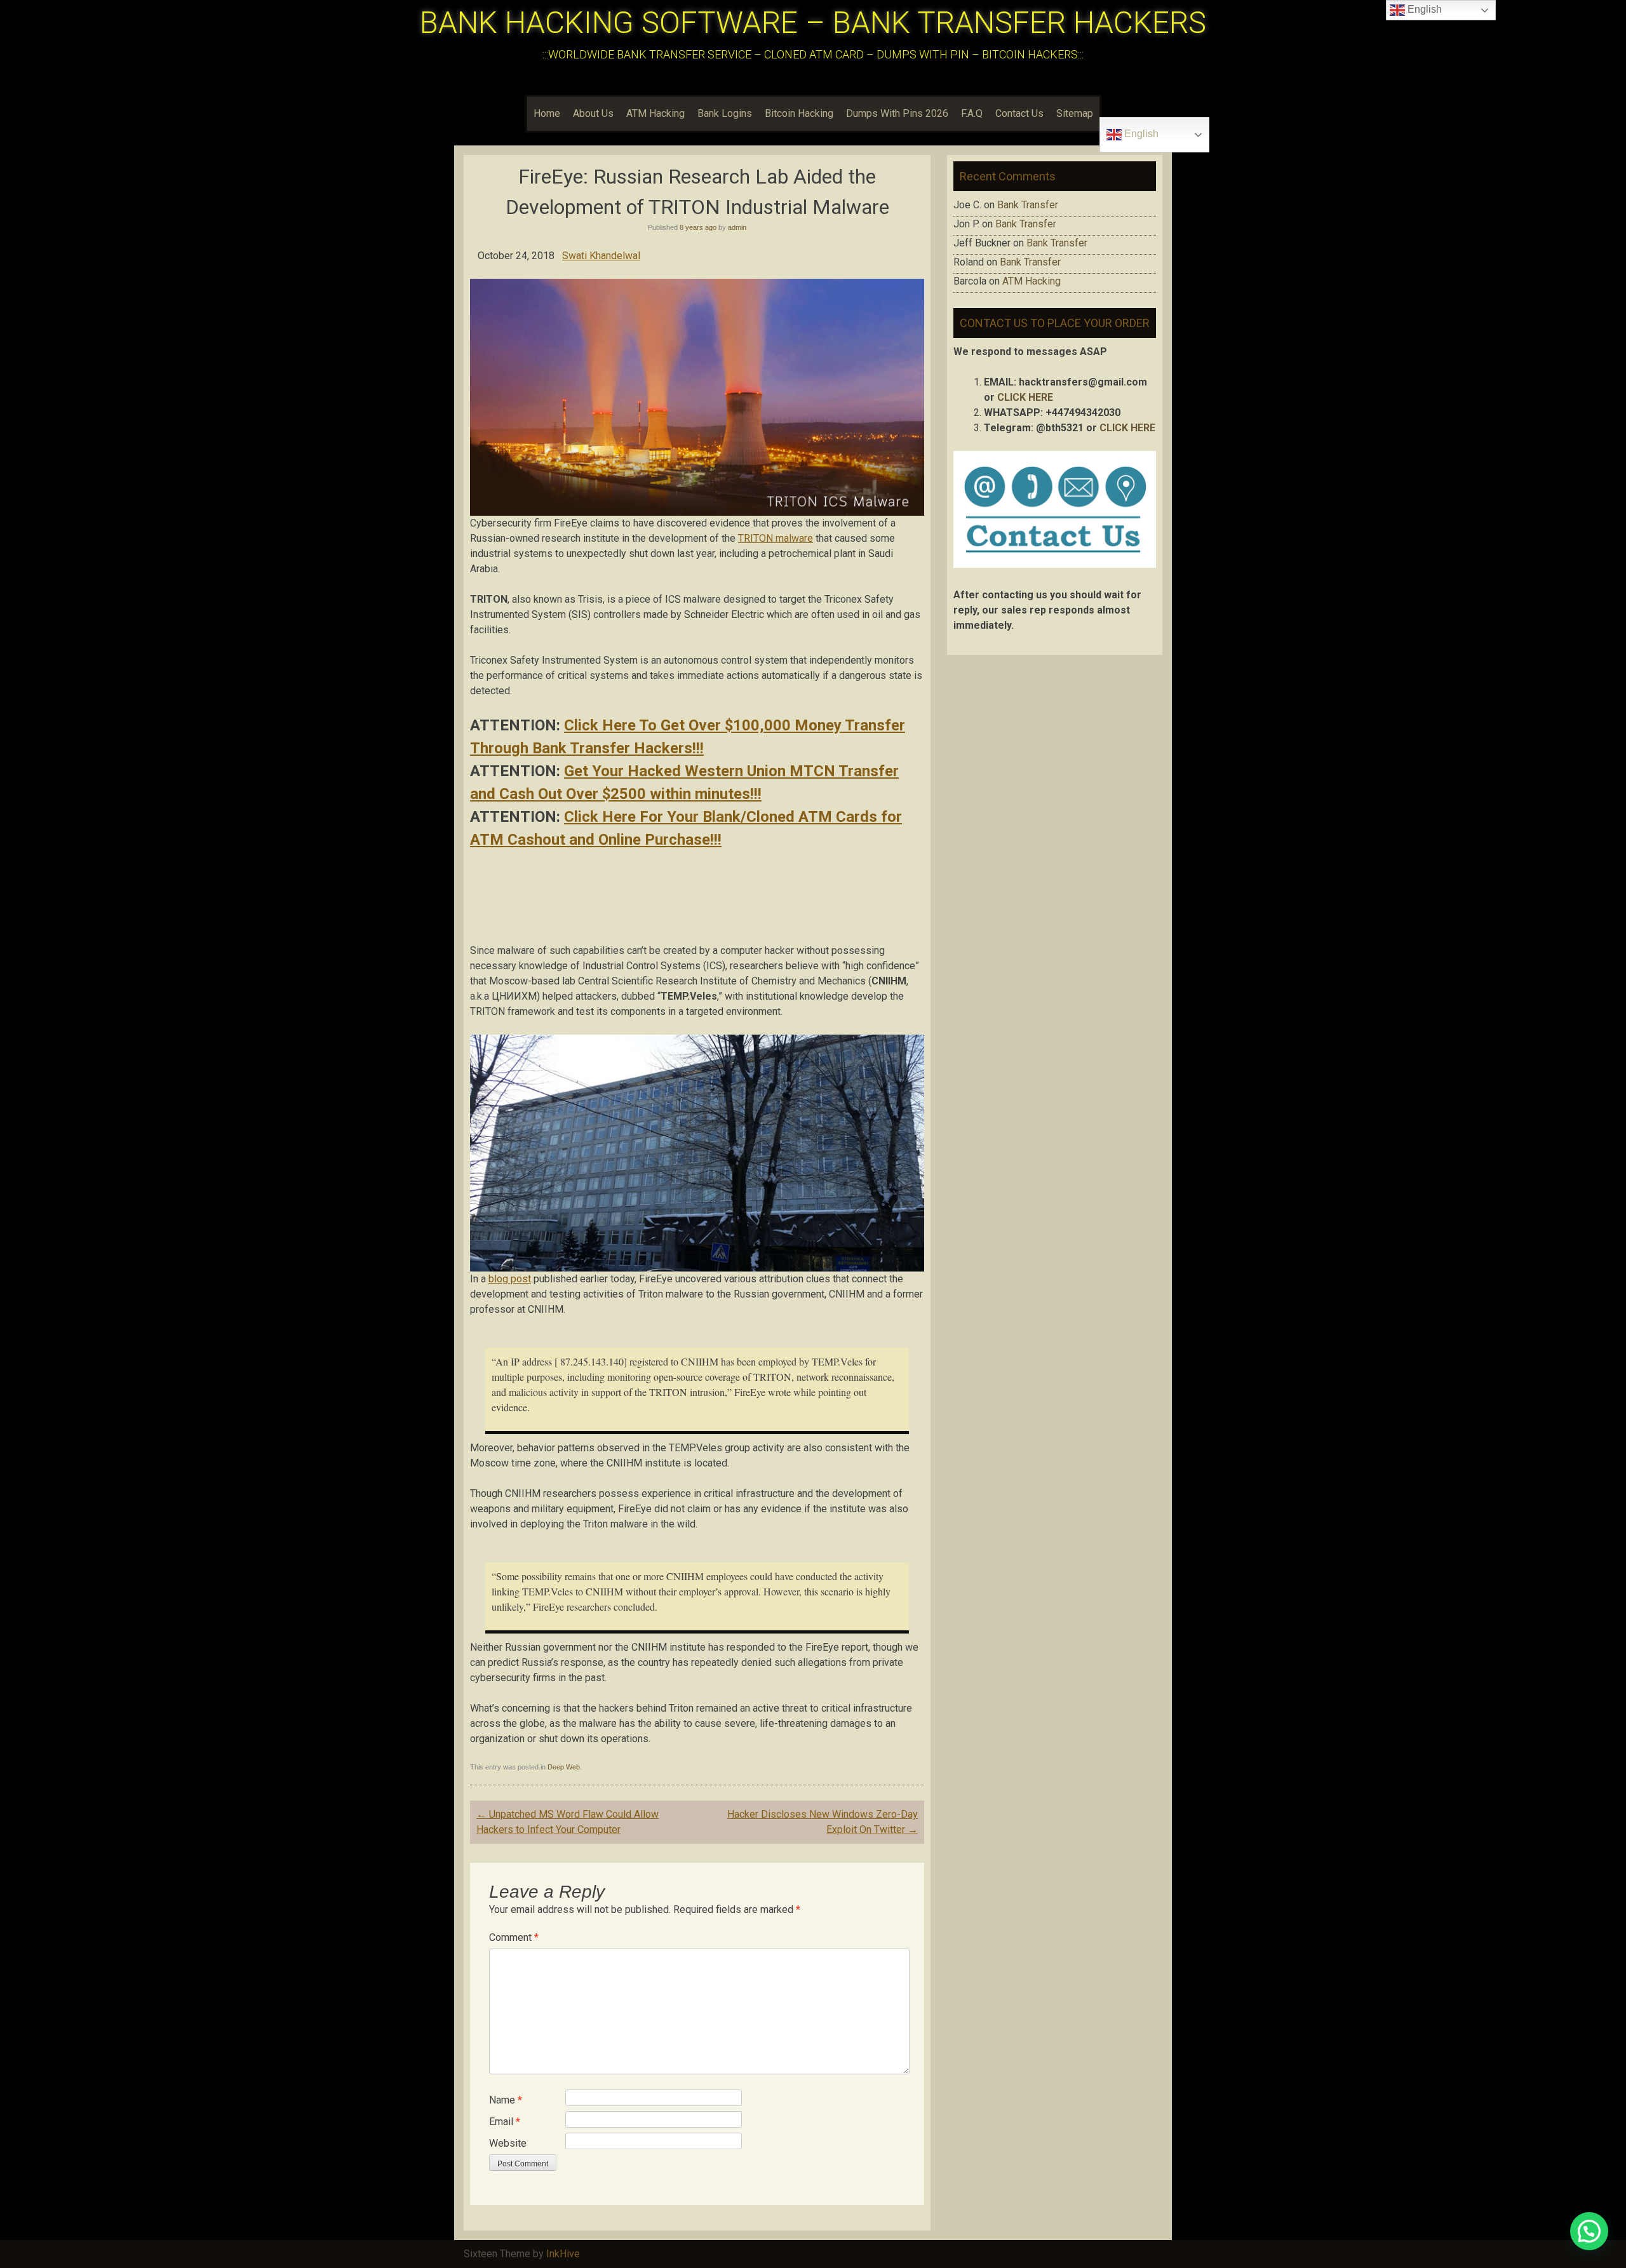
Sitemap (1075, 113)
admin (737, 227)
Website (508, 2143)
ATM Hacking (655, 113)
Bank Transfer (1028, 205)
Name (506, 2100)
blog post (510, 1279)
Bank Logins (725, 113)
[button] (1589, 2231)
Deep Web (564, 1767)
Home (547, 113)
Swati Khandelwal (601, 256)
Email (505, 2122)
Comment (514, 1937)
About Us (593, 113)
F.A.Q (972, 113)
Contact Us (1019, 113)
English (1140, 134)
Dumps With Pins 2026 (897, 113)
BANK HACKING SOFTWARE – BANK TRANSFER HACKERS (813, 23)
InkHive (563, 2254)
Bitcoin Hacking (799, 113)
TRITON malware (776, 538)
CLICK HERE (1025, 397)
